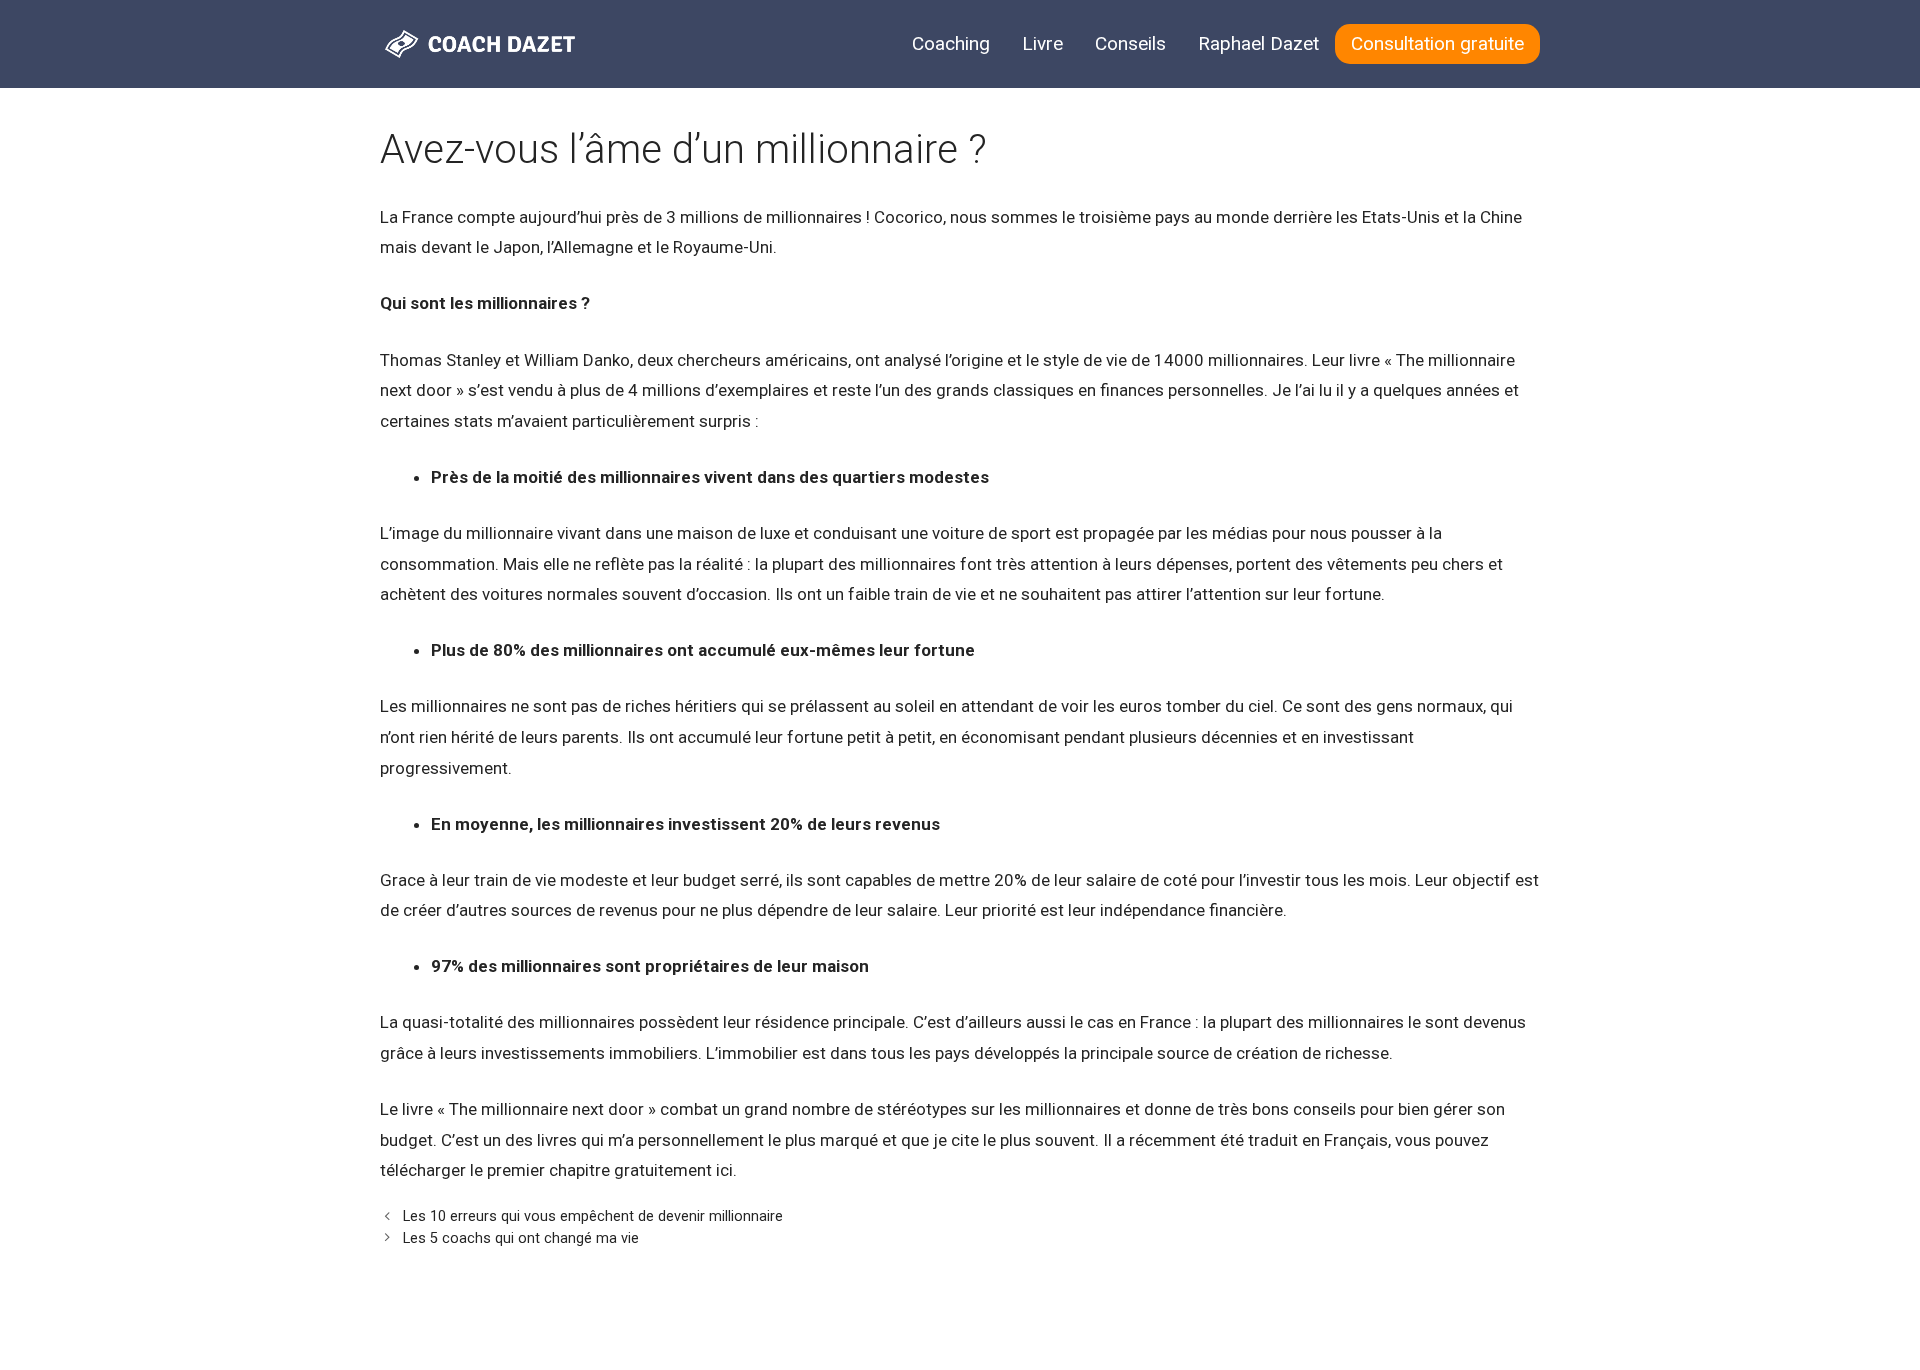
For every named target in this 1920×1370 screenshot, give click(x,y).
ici (724, 1170)
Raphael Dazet (1258, 43)
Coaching (951, 43)
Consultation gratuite (1437, 43)
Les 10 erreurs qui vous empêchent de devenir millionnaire (593, 1216)
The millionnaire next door (546, 1109)
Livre (1042, 43)
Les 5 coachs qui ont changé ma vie (521, 1238)
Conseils (1130, 43)
